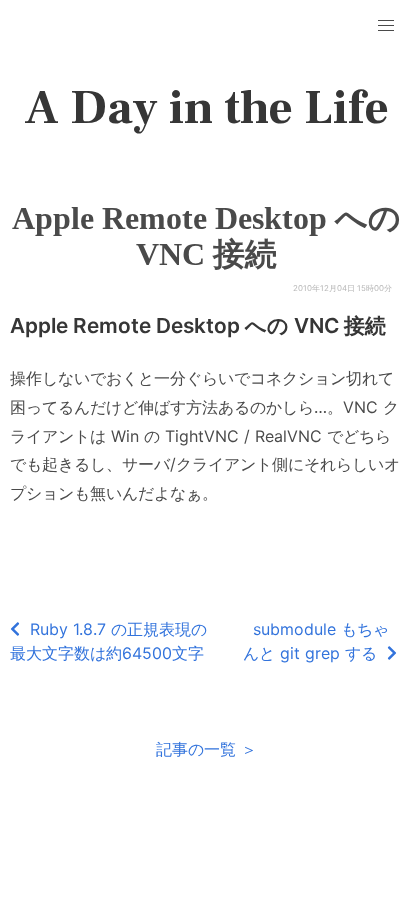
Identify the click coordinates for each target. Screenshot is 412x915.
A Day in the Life (206, 108)
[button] (386, 26)
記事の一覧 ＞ (206, 749)
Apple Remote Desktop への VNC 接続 (206, 236)
